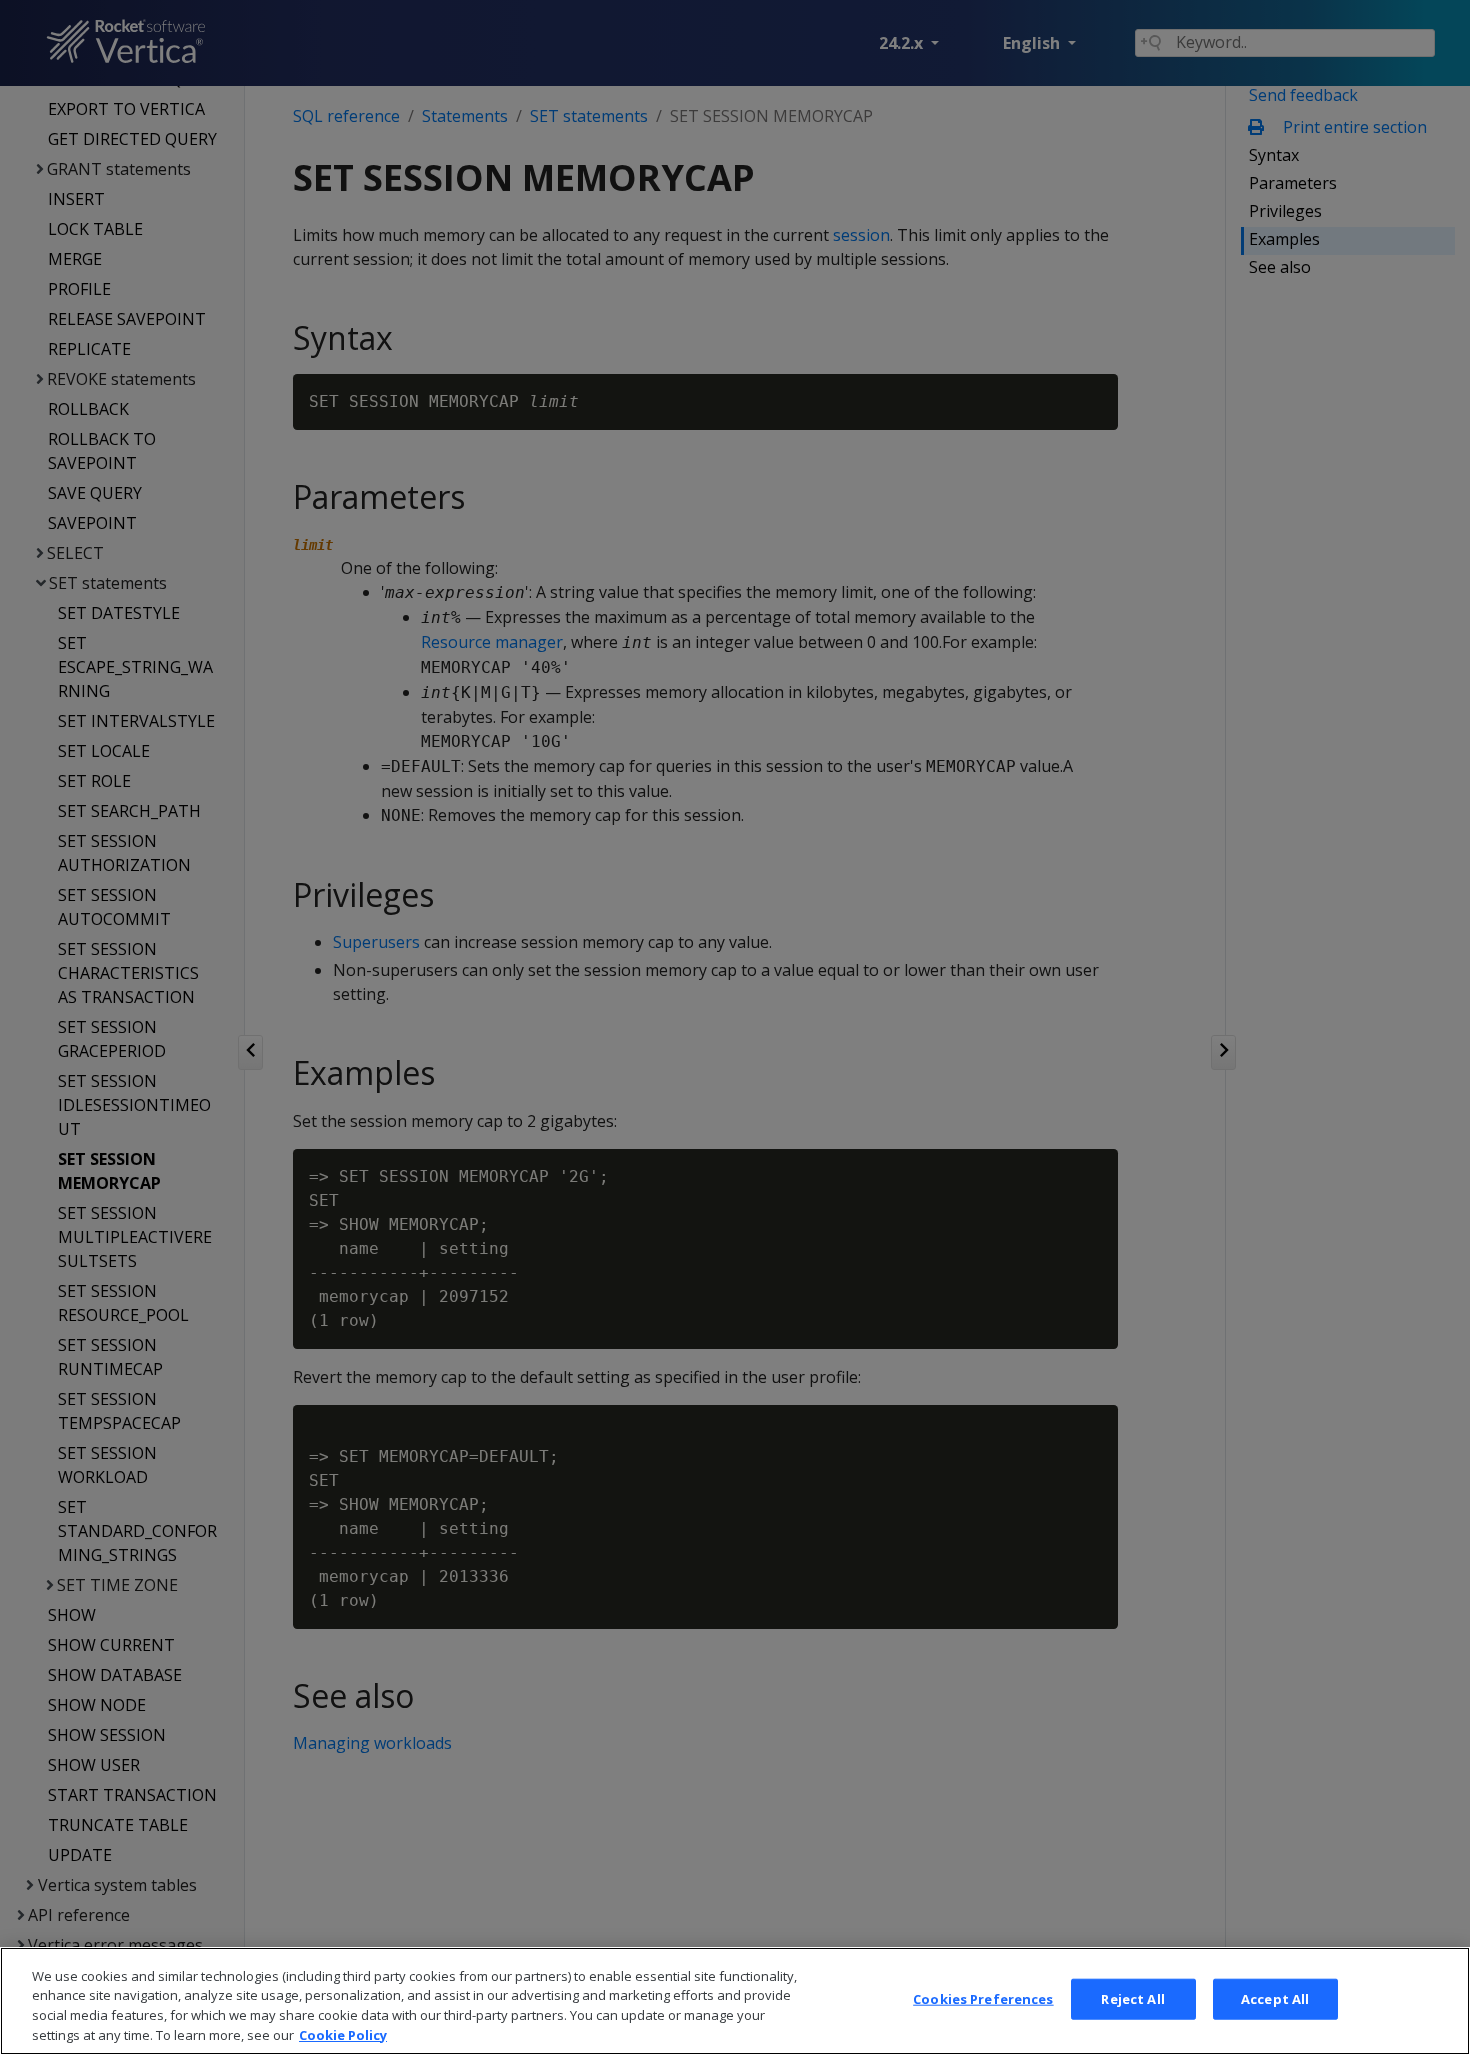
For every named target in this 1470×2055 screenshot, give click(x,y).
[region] (735, 2001)
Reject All (1132, 1999)
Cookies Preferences (983, 1999)
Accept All (1275, 1999)
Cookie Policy (343, 2034)
